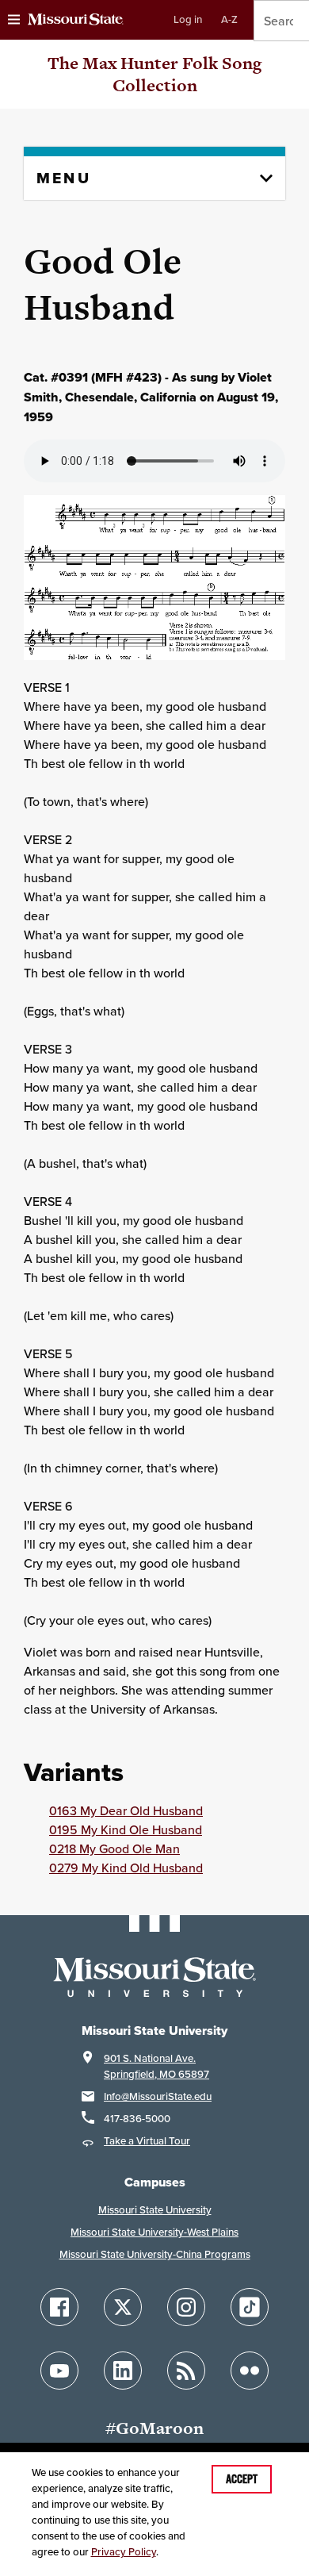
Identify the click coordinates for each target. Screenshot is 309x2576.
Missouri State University (155, 2210)
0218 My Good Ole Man (114, 1849)
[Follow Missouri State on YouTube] (59, 2371)
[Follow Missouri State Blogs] (186, 2371)
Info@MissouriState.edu (158, 2096)
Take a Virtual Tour (147, 2141)
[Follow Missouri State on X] (123, 2307)
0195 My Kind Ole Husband (126, 1829)
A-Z (229, 19)
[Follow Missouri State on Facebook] (59, 2307)
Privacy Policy (124, 2552)
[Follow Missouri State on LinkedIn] (123, 2371)
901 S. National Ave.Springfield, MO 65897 (156, 2066)
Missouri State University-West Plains (154, 2232)
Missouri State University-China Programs (155, 2254)
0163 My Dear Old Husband (126, 1810)
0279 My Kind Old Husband (126, 1868)
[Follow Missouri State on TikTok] (250, 2307)
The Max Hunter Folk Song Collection (154, 74)
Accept (242, 2479)
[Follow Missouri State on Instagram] (186, 2307)
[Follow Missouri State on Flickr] (250, 2371)
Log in (188, 19)
